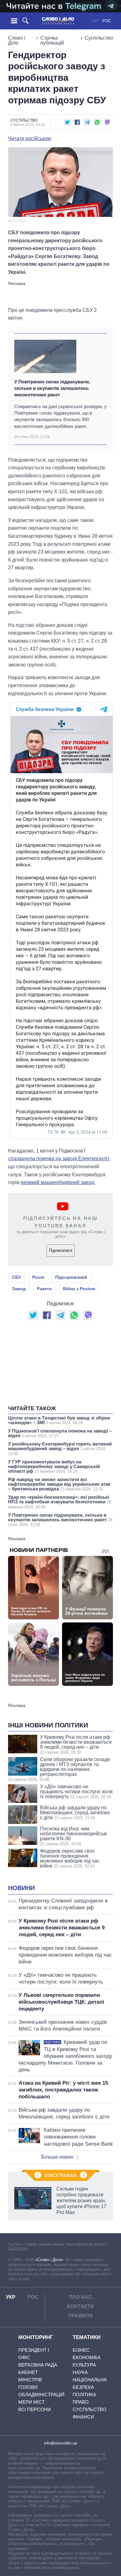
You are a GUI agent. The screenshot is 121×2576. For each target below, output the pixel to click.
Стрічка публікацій (52, 40)
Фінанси (83, 2417)
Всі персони (35, 2409)
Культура (84, 2365)
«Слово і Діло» (49, 2260)
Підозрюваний (71, 1277)
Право (81, 2402)
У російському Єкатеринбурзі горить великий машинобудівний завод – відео (60, 1449)
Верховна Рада (38, 2365)
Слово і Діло (17, 40)
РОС (107, 21)
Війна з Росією (79, 1289)
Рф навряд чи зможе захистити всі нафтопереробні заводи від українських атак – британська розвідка (59, 1484)
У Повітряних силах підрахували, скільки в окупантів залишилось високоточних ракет (52, 388)
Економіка (87, 2357)
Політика (84, 2395)
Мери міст (31, 2402)
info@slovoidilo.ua (60, 2443)
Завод (19, 1289)
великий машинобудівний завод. (58, 1182)
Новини (21, 1888)
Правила (81, 2316)
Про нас (81, 2297)
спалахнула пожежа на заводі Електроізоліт (59, 1159)
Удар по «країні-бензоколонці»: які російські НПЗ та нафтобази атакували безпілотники (60, 1502)
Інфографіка (61, 2175)
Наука (80, 2372)
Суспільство (99, 38)
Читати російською (30, 139)
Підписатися (61, 1250)
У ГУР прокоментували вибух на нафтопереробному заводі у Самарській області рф (54, 1466)
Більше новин (57, 2157)
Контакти (81, 2306)
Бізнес (81, 2350)
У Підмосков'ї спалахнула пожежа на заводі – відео (60, 1433)
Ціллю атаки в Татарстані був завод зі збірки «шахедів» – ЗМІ (59, 1420)
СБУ (17, 1277)
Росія (38, 1277)
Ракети (44, 1289)
